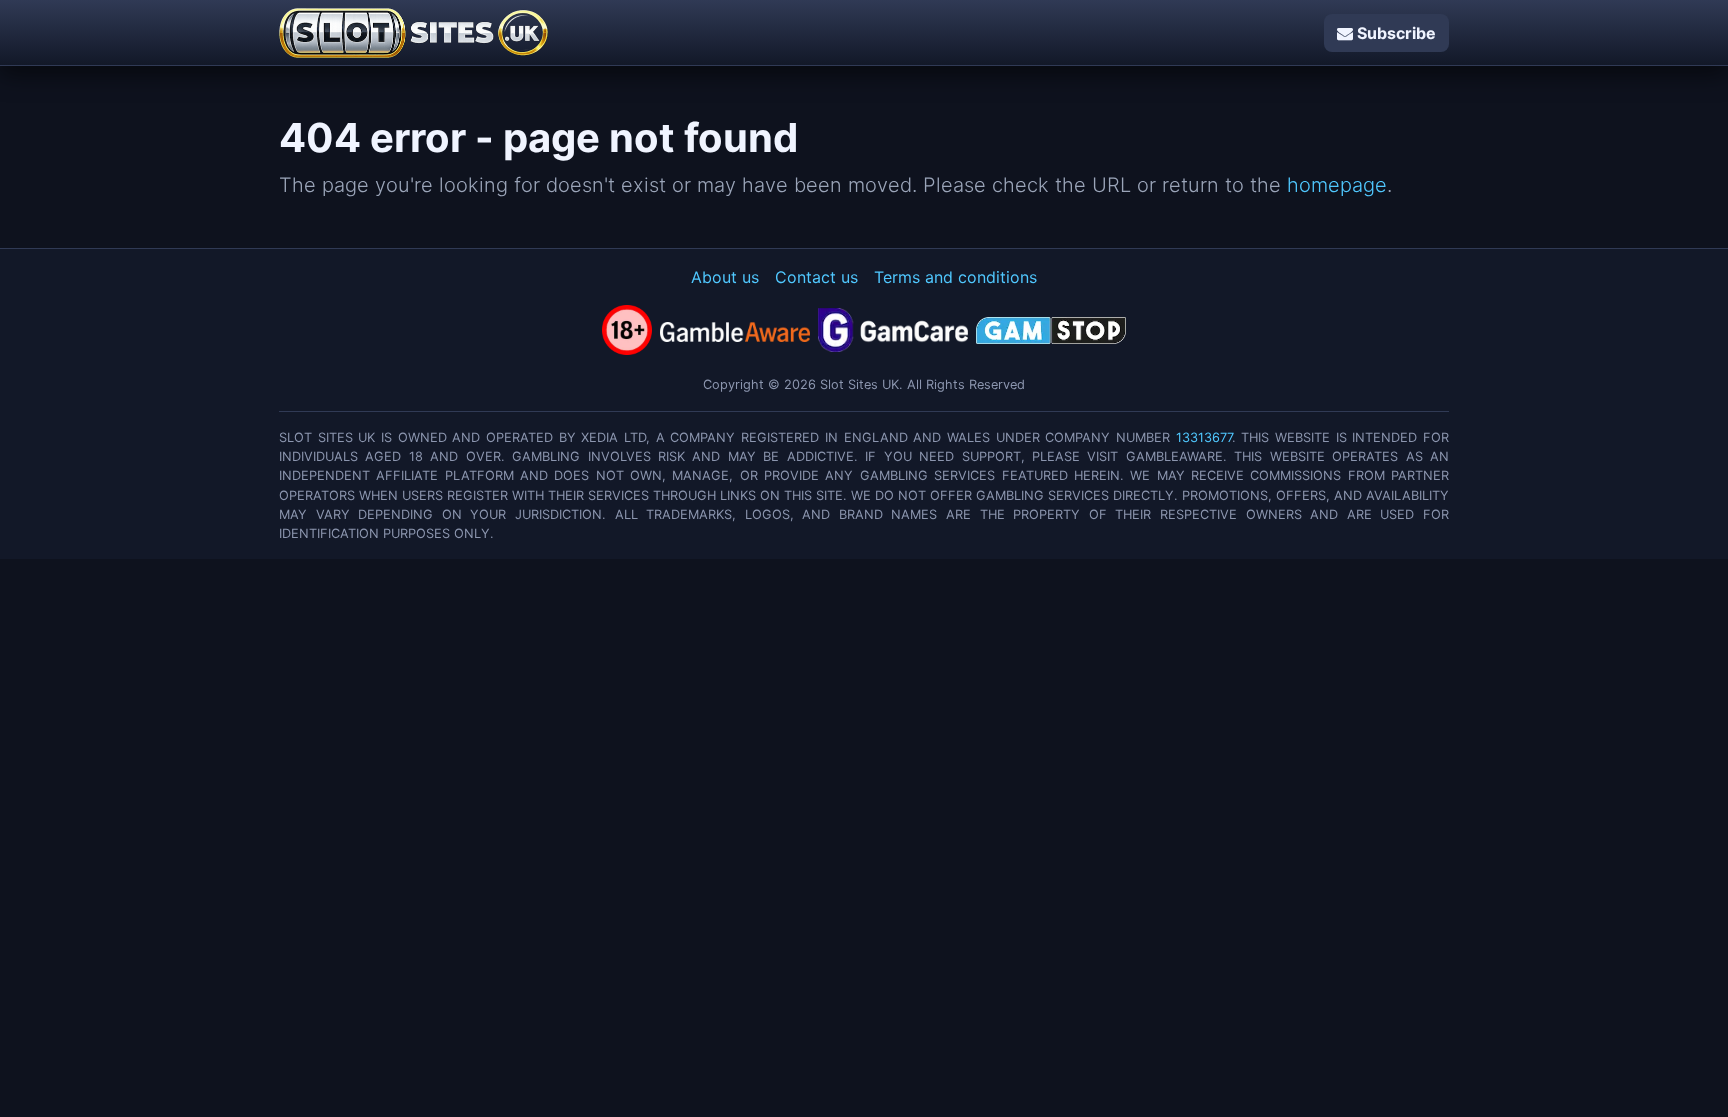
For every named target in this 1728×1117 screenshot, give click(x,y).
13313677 (1204, 437)
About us (725, 277)
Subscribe (1394, 33)
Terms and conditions (955, 277)
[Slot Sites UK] (413, 33)
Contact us (816, 277)
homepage (1337, 185)
